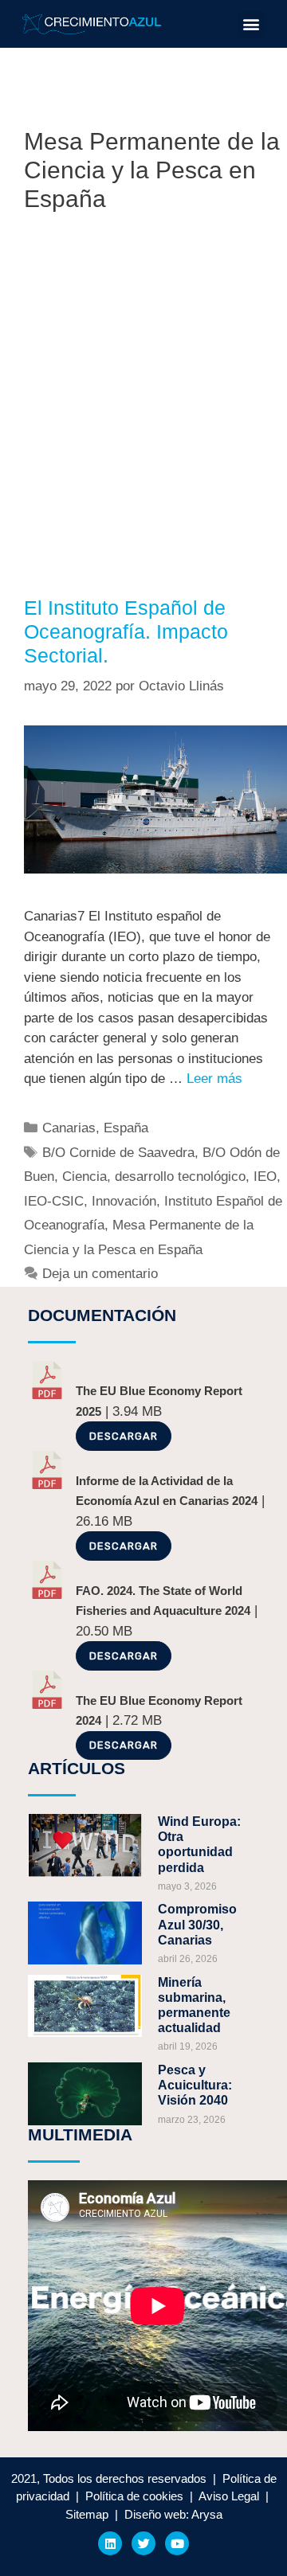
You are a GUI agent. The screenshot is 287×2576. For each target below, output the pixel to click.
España (126, 1128)
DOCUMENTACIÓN (102, 1315)
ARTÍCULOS (77, 1768)
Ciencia (85, 1177)
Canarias (69, 1128)
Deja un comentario (100, 1274)
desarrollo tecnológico (180, 1177)
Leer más (214, 1079)
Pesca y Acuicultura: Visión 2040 (195, 2085)
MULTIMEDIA (80, 2134)
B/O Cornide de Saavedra (118, 1153)
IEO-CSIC (54, 1201)
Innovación (124, 1201)
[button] (252, 24)
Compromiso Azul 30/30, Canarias (197, 1924)
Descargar (124, 1436)
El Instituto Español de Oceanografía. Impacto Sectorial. (126, 631)
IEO (265, 1177)
